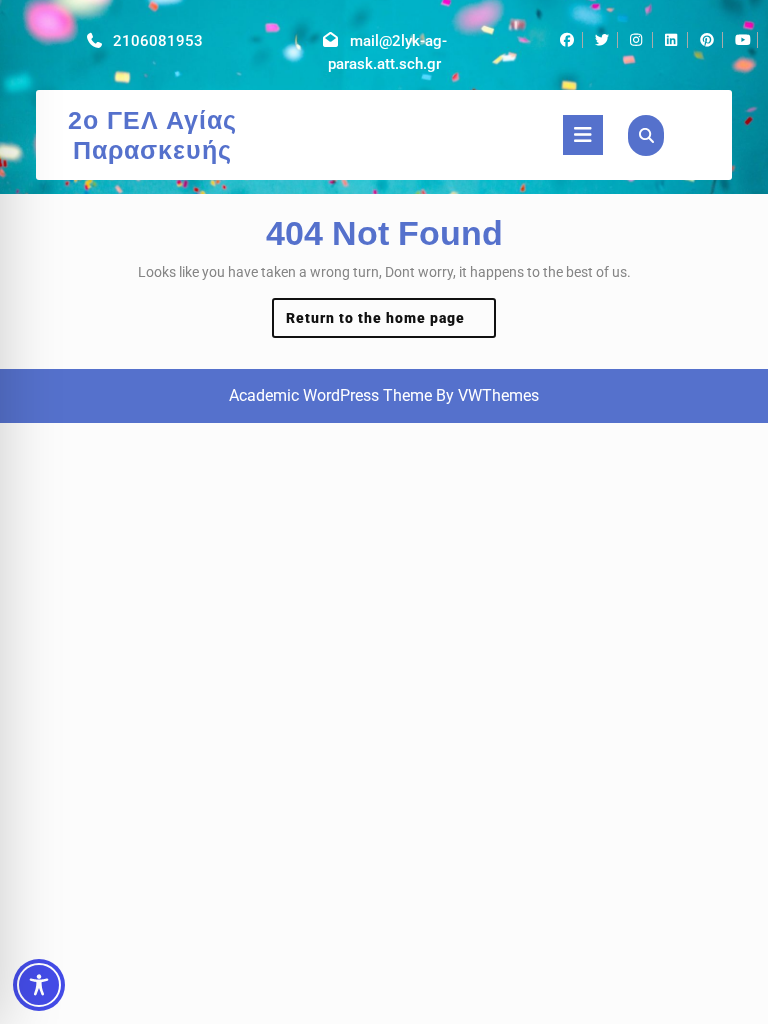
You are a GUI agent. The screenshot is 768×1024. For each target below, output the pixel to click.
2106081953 (158, 41)
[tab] (583, 135)
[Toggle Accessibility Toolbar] (39, 985)
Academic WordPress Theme (330, 395)
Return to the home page (391, 323)
